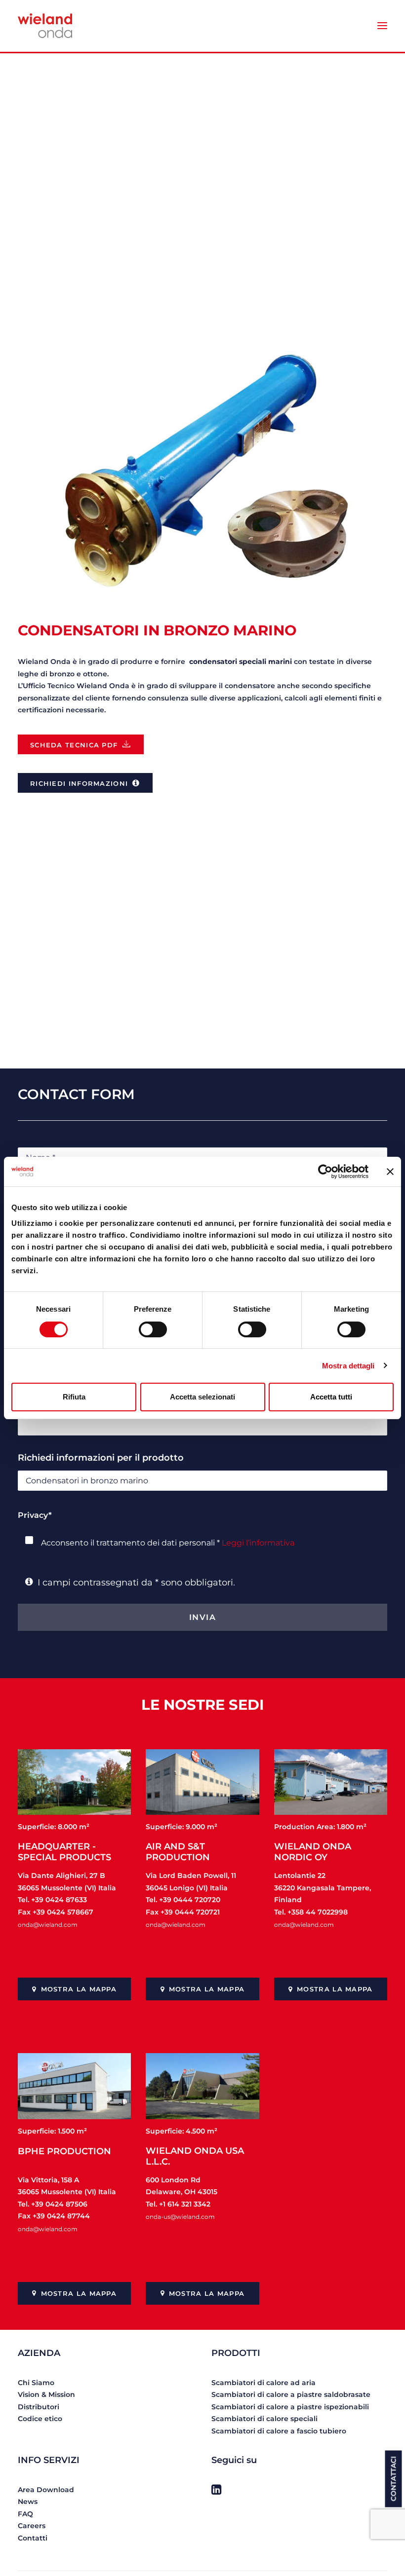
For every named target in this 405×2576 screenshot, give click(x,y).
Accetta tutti (331, 1397)
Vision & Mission (46, 2394)
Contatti (33, 2538)
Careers (32, 2526)
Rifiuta (74, 1397)
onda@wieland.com (48, 1925)
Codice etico (40, 2419)
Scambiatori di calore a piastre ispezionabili (290, 2407)
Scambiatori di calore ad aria (263, 2383)
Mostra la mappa (79, 1989)
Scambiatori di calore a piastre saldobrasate (291, 2394)
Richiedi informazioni (79, 783)
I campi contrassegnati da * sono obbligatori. (134, 1582)
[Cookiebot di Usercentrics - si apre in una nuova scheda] (325, 1172)
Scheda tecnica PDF (74, 745)
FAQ (25, 2514)
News (28, 2502)
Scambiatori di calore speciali (264, 2419)
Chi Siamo (36, 2383)
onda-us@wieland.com (180, 2217)
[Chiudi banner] (390, 1172)
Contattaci (394, 2479)
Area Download (46, 2490)
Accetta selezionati (202, 1397)
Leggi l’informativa (258, 1543)
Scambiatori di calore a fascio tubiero (279, 2431)
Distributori (39, 2407)
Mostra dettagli (348, 1366)
